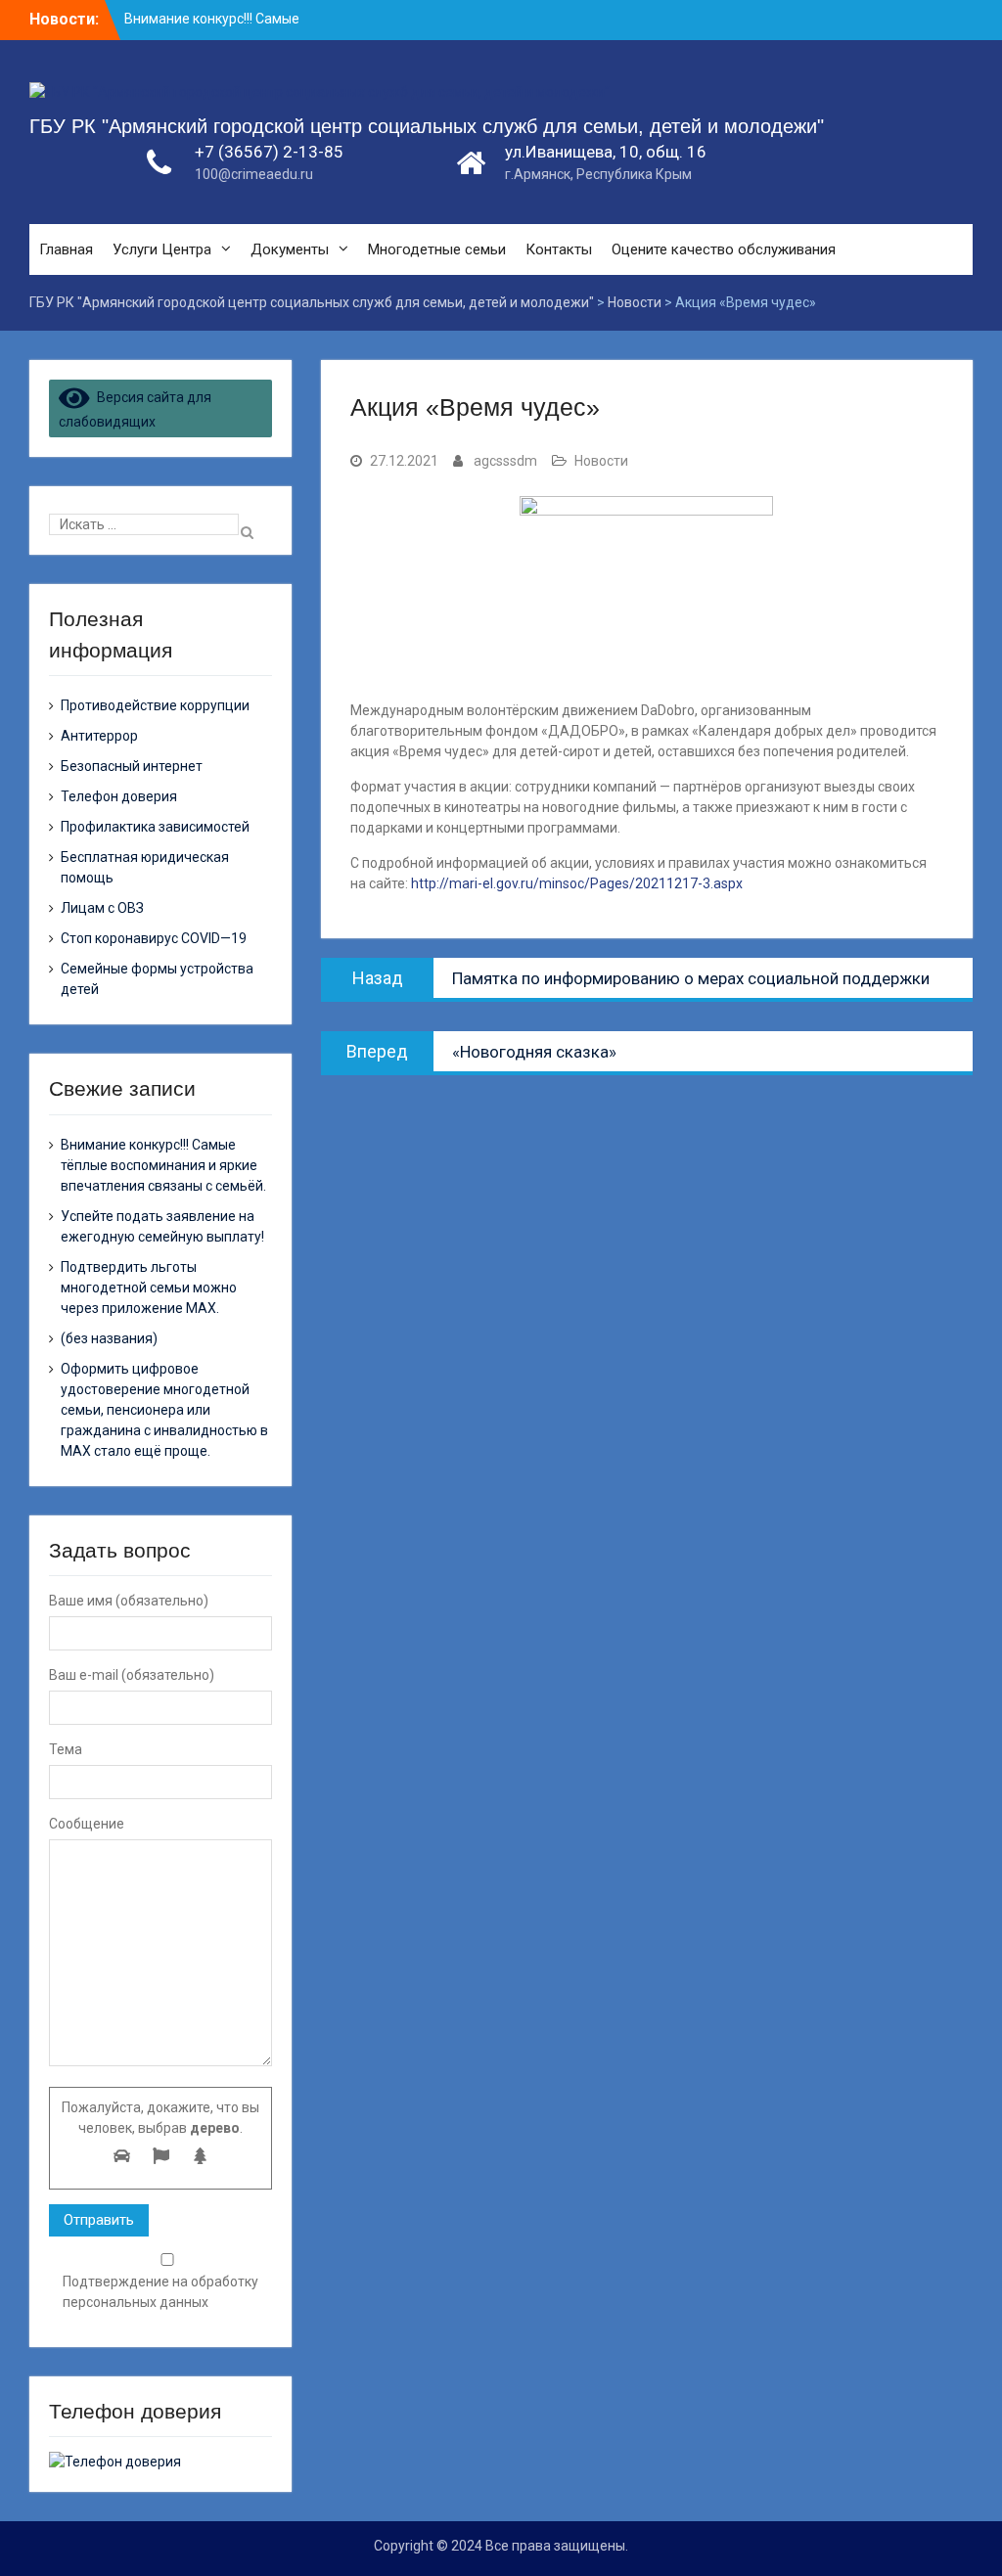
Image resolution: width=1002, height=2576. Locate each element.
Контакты (559, 249)
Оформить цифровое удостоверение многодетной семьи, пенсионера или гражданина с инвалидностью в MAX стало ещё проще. (164, 1410)
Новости (601, 461)
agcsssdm (505, 461)
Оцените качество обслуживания (724, 249)
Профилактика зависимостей (155, 827)
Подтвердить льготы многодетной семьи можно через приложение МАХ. (149, 1288)
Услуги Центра (162, 249)
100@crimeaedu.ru (254, 174)
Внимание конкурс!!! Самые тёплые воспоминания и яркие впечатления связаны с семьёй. (163, 1165)
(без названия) (109, 1338)
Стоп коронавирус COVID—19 (154, 938)
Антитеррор (99, 736)
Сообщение (87, 1824)
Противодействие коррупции (155, 705)
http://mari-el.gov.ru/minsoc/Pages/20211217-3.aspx (577, 883)
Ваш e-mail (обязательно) (132, 1675)
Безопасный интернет (132, 766)
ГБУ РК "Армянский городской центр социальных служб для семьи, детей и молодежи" (427, 126)
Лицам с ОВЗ (102, 908)
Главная (66, 249)
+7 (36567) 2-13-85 (269, 152)
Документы (290, 249)
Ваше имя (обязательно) (129, 1601)
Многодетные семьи (437, 249)
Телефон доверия (119, 796)
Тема (66, 1749)
